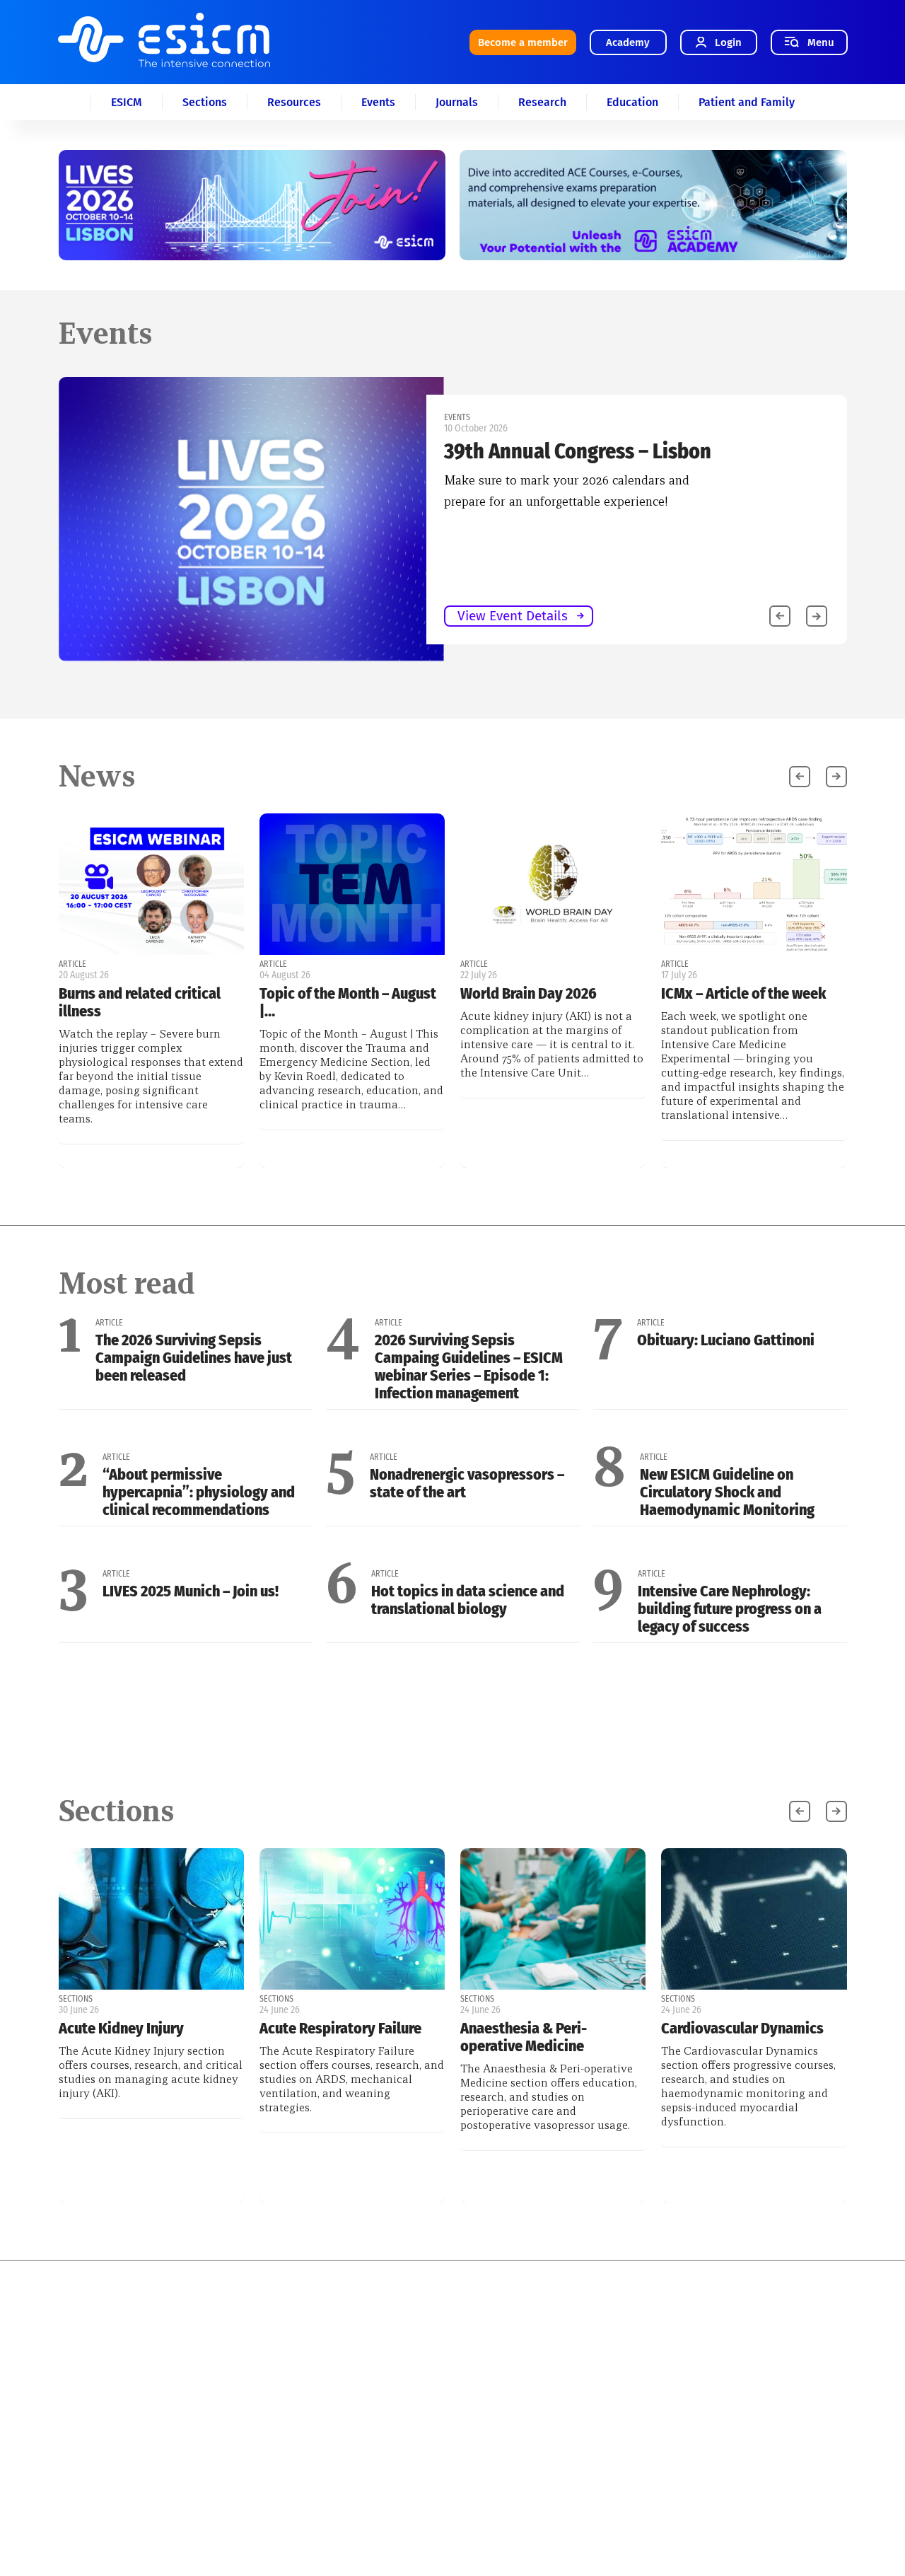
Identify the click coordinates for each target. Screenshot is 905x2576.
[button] (817, 616)
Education (632, 102)
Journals (457, 102)
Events (378, 102)
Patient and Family (747, 102)
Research (542, 102)
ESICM (127, 102)
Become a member (523, 42)
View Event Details (513, 616)
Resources (294, 102)
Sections (205, 102)
